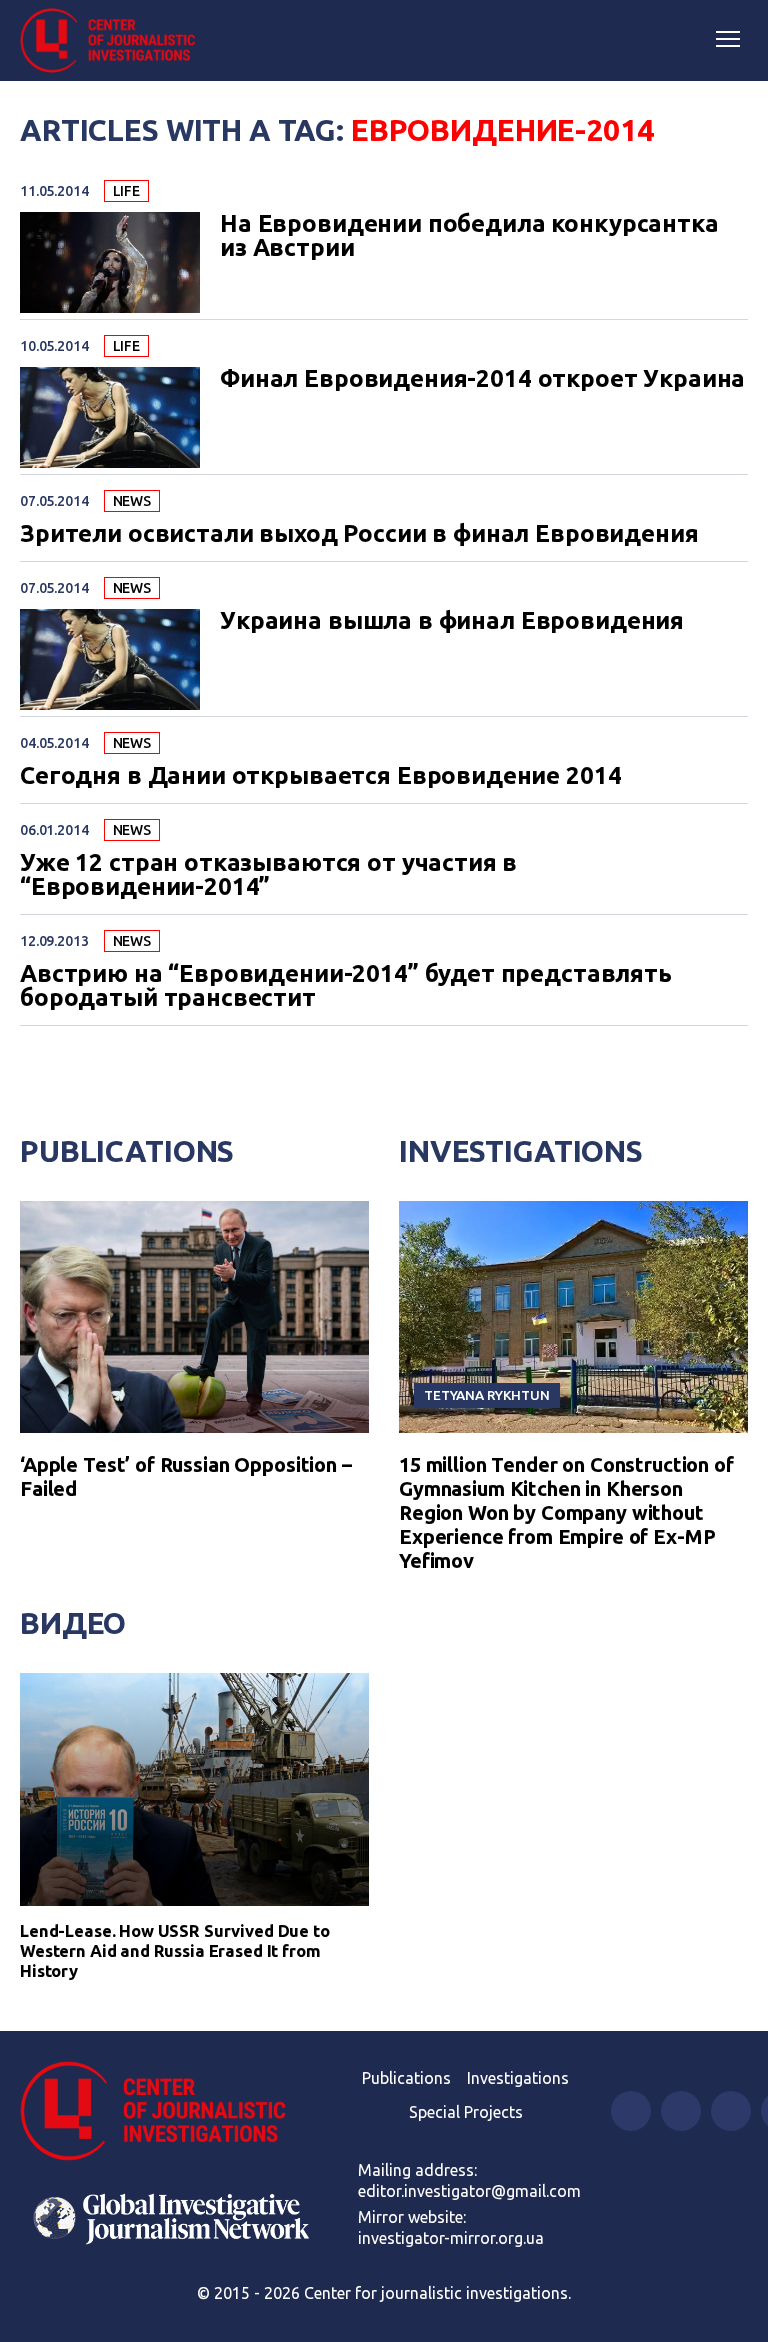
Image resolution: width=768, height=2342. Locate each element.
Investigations (521, 1151)
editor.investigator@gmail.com (469, 2191)
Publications (127, 1151)
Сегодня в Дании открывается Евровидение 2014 (320, 776)
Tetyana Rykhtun (487, 1395)
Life (126, 191)
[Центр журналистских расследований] (115, 41)
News (132, 501)
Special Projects (466, 2112)
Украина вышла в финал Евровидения (452, 621)
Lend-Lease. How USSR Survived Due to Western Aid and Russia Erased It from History (175, 1950)
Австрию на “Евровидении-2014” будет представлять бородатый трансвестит (346, 986)
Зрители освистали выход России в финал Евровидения (359, 534)
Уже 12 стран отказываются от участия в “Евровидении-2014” (268, 875)
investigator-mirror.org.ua (451, 2238)
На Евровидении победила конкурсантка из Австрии (469, 236)
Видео (73, 1623)
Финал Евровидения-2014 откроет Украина (482, 379)
